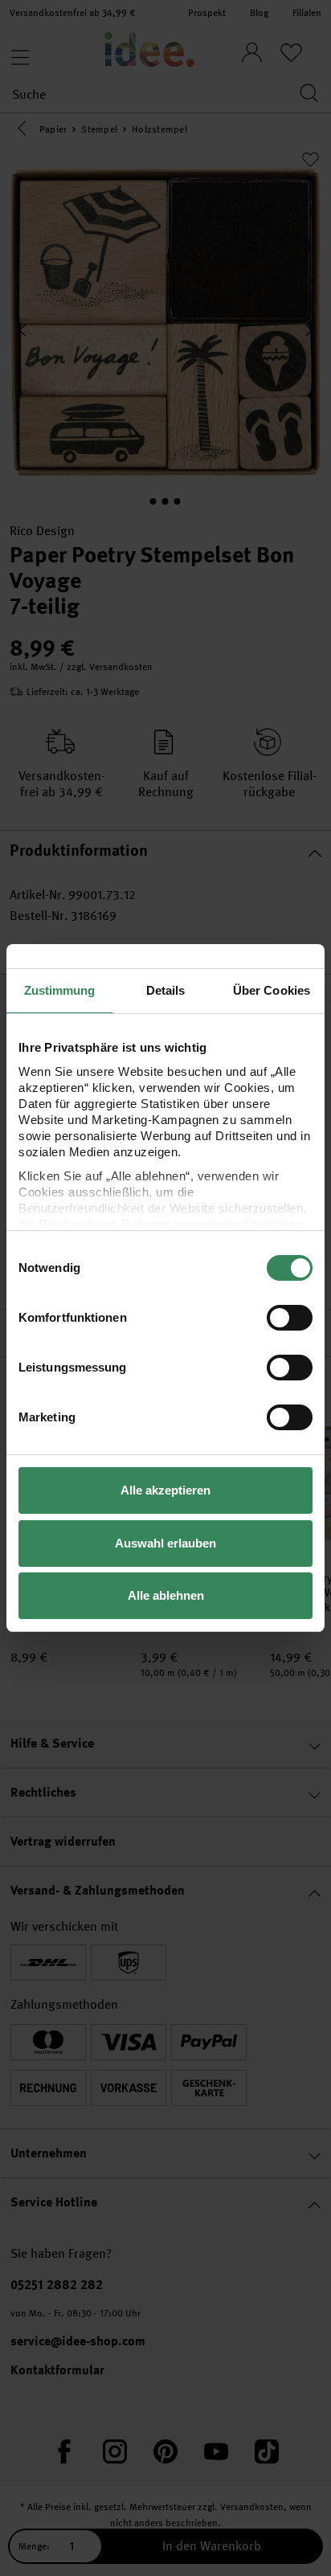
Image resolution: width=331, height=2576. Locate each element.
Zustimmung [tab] (60, 990)
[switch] (290, 1318)
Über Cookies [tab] (272, 990)
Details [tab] (166, 990)
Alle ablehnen (166, 1595)
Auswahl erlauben (165, 1543)
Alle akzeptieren (165, 1490)
